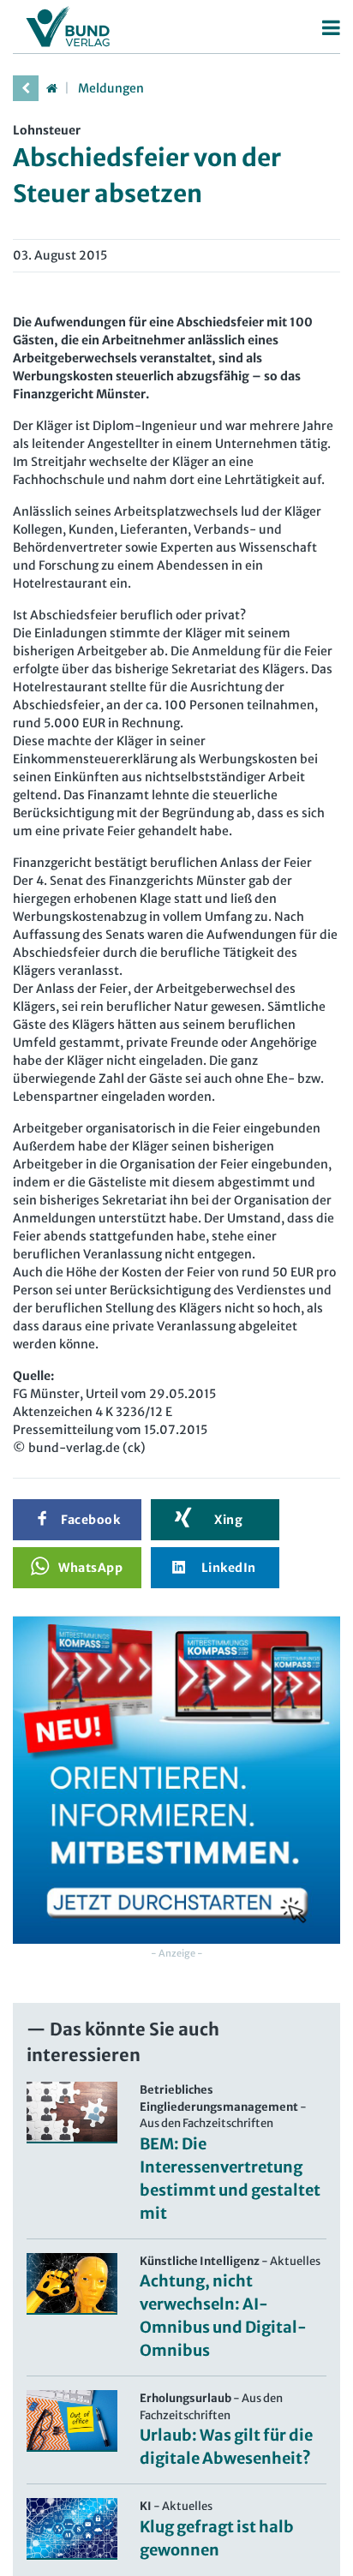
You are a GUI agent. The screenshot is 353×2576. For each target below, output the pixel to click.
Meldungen (111, 88)
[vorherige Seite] (26, 88)
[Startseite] (51, 88)
